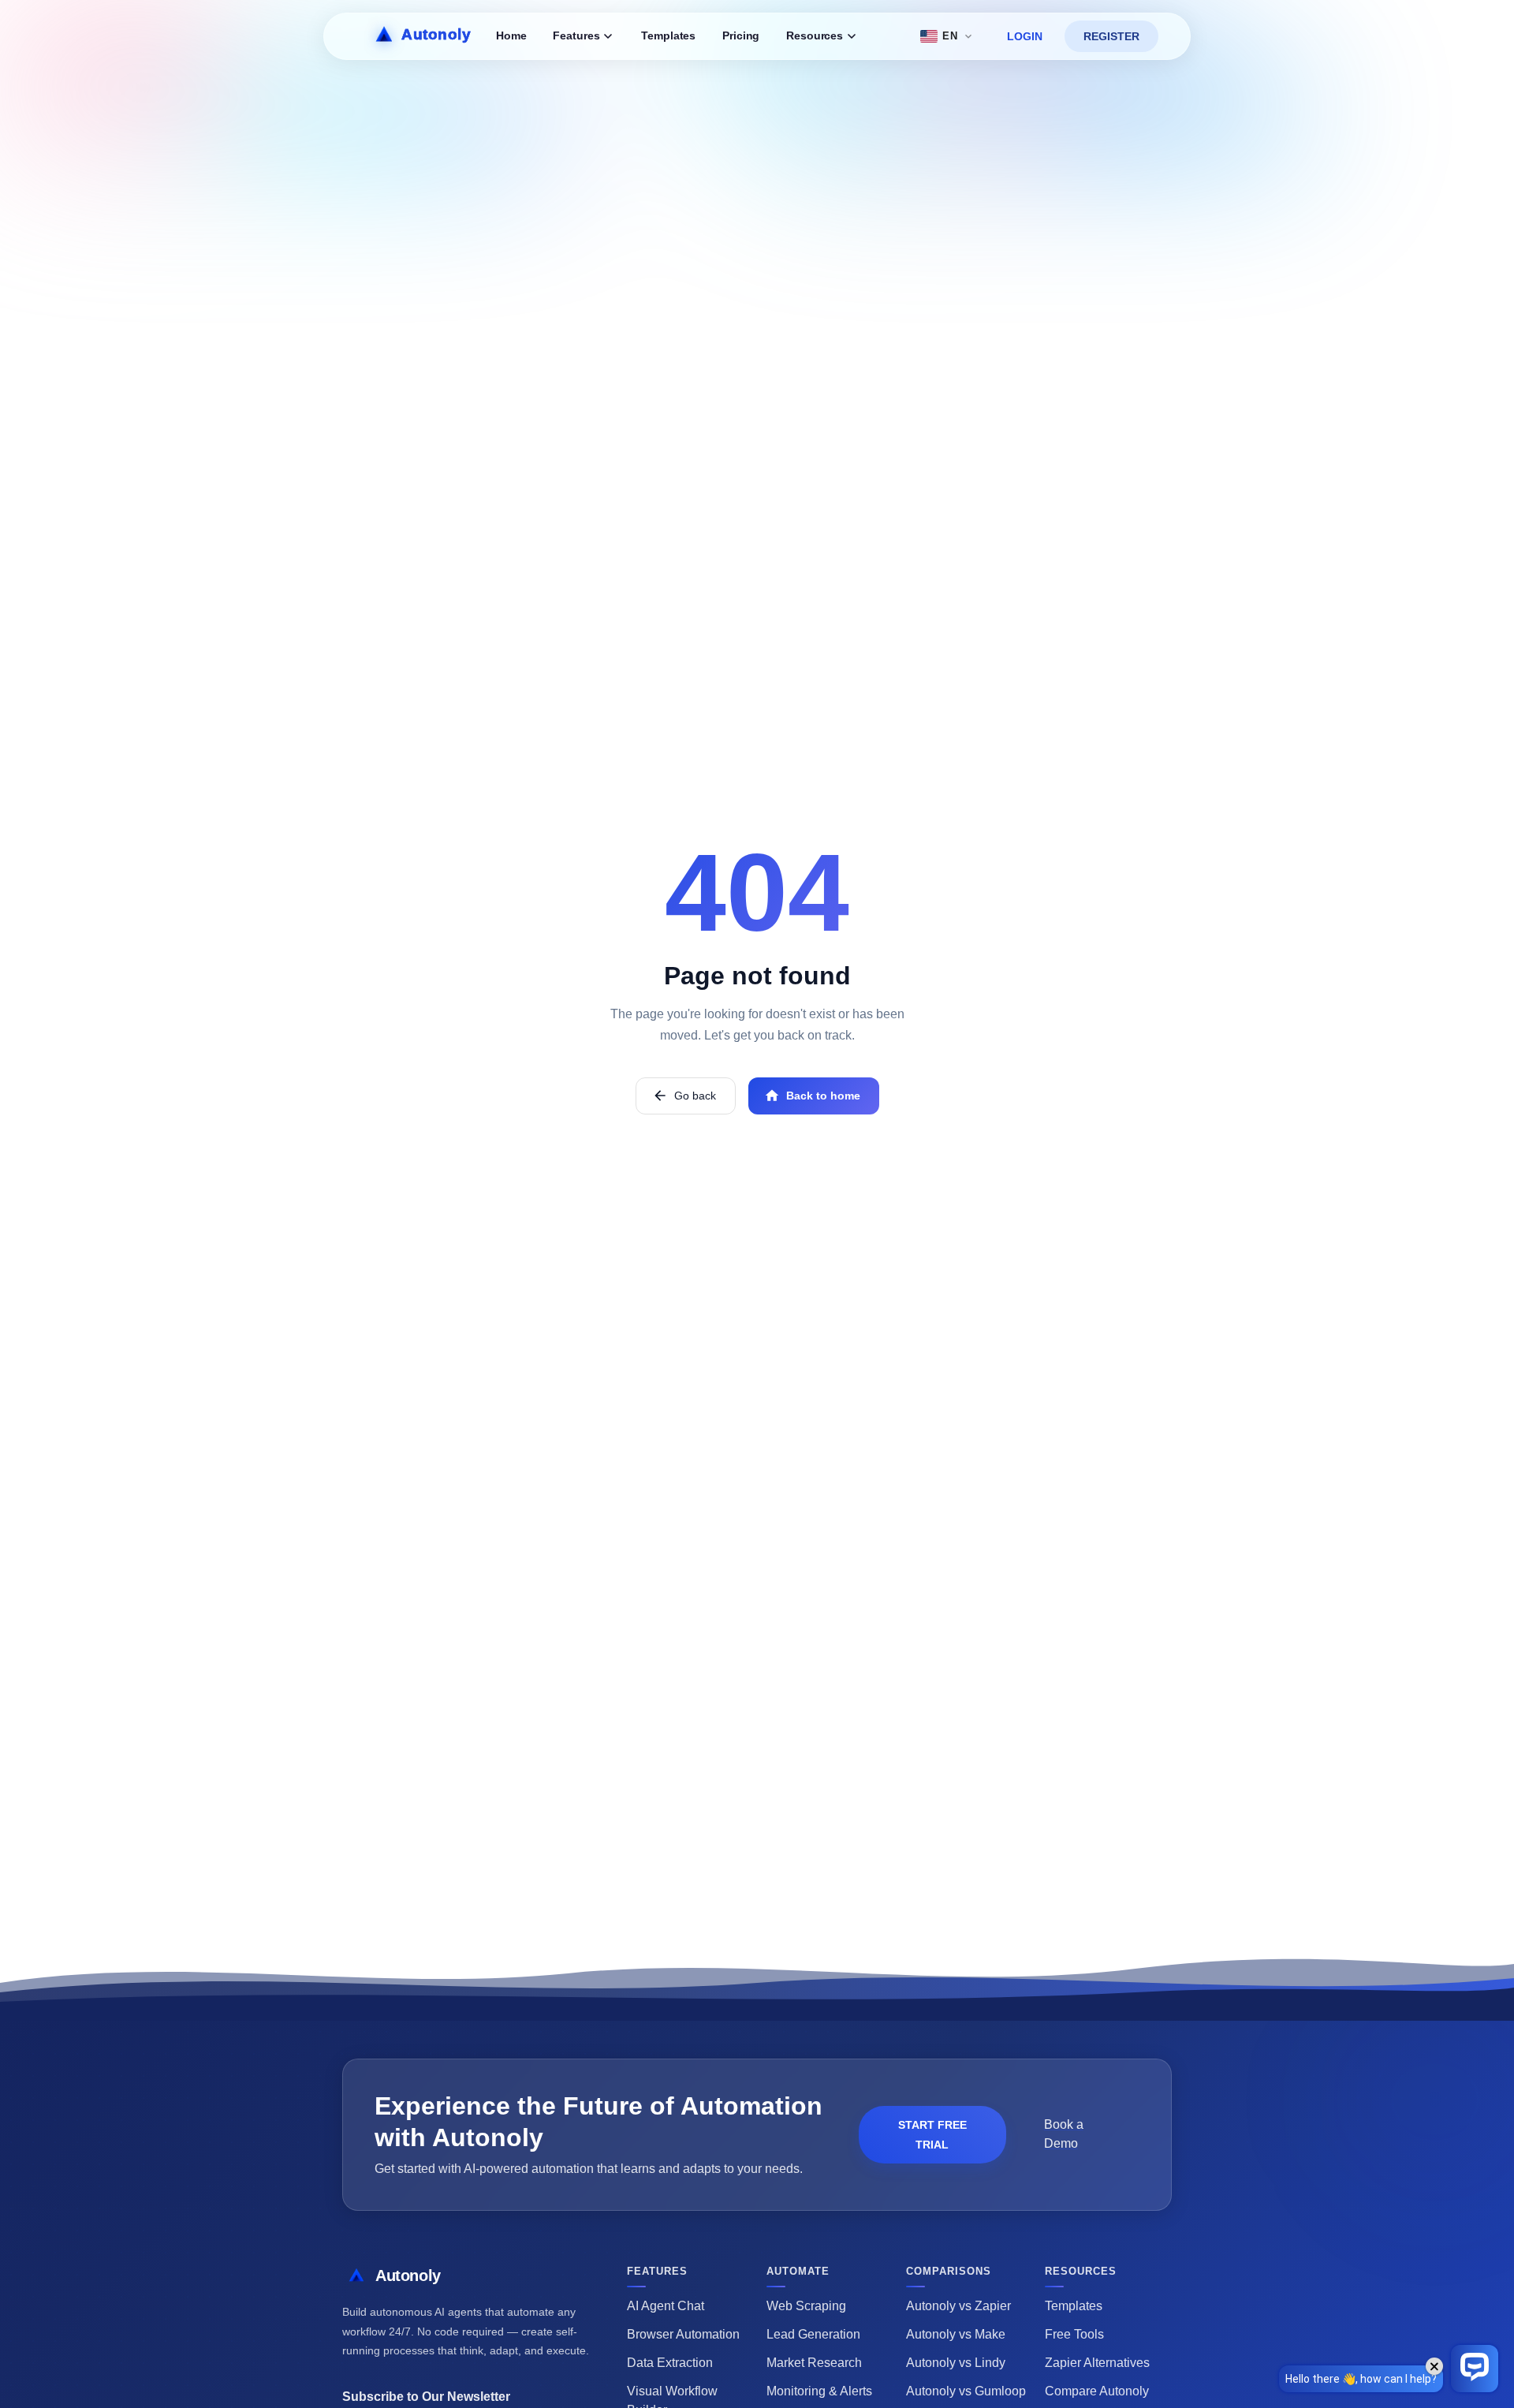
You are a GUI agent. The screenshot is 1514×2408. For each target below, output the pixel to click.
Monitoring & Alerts (819, 2391)
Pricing (741, 36)
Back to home (823, 1096)
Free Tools (1074, 2334)
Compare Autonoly (1097, 2391)
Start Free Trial (932, 2135)
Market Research (814, 2363)
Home (511, 36)
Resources (815, 36)
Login (1025, 36)
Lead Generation (813, 2334)
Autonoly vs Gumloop (966, 2391)
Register (1111, 36)
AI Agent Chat (666, 2306)
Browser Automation (683, 2334)
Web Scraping (806, 2306)
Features (576, 36)
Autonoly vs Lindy (956, 2363)
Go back (695, 1096)
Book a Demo (1064, 2134)
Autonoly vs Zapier (958, 2306)
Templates (668, 36)
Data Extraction (670, 2363)
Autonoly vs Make (956, 2334)
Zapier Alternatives (1097, 2363)
